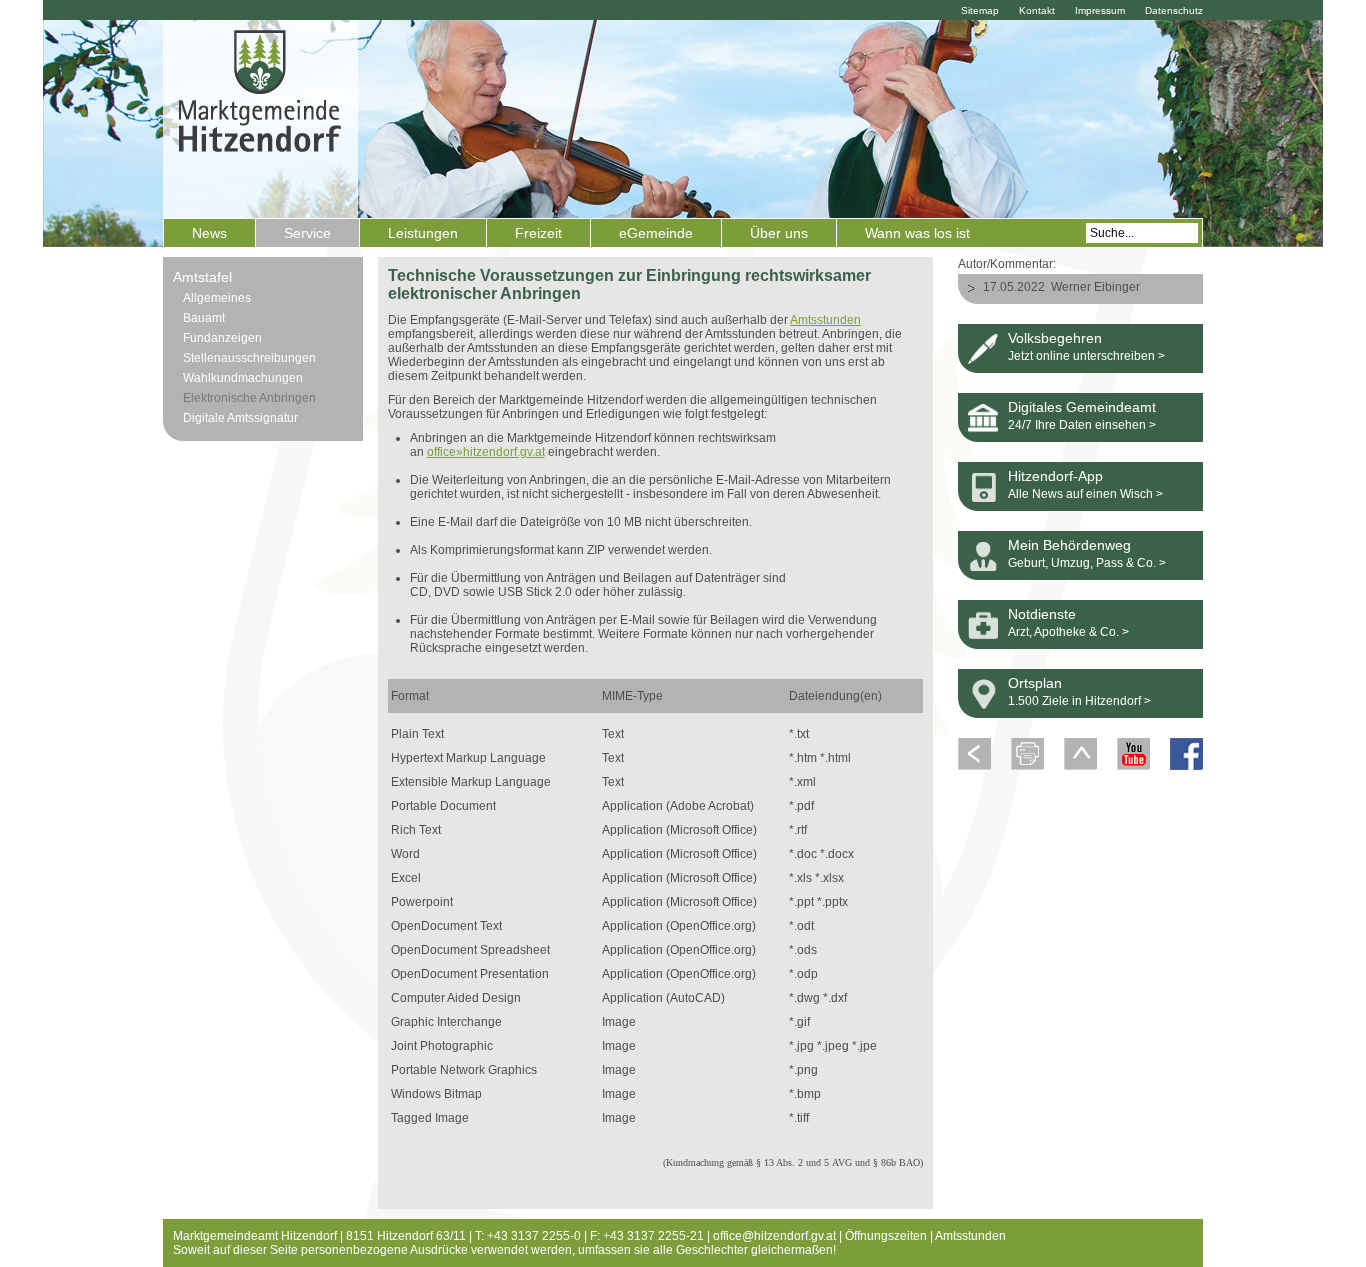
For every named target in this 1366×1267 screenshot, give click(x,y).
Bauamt (204, 318)
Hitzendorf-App (1055, 476)
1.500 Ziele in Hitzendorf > (1079, 701)
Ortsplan (1035, 683)
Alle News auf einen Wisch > (1085, 494)
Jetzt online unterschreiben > (1086, 356)
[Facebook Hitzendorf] (1186, 766)
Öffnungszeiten (886, 1236)
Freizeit (538, 233)
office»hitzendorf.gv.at (486, 452)
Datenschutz (1174, 10)
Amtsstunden (825, 320)
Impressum (1100, 10)
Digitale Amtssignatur (240, 418)
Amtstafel (202, 277)
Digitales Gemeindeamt (1082, 407)
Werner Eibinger (1095, 287)
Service (307, 233)
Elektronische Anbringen (249, 398)
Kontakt (1037, 10)
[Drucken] (1027, 766)
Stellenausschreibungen (249, 358)
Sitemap (980, 10)
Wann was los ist (917, 233)
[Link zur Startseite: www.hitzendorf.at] (260, 117)
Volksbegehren (1055, 338)
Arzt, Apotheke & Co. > (1068, 632)
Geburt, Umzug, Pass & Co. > (1087, 563)
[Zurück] (974, 766)
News (209, 233)
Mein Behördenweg (1069, 545)
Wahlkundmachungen (243, 378)
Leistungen (423, 233)
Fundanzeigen (222, 338)
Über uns (779, 233)
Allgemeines (217, 298)
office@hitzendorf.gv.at (774, 1236)
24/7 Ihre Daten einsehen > (1082, 425)
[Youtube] (1133, 766)
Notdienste (1042, 614)
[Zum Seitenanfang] (1080, 766)
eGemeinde (656, 233)
